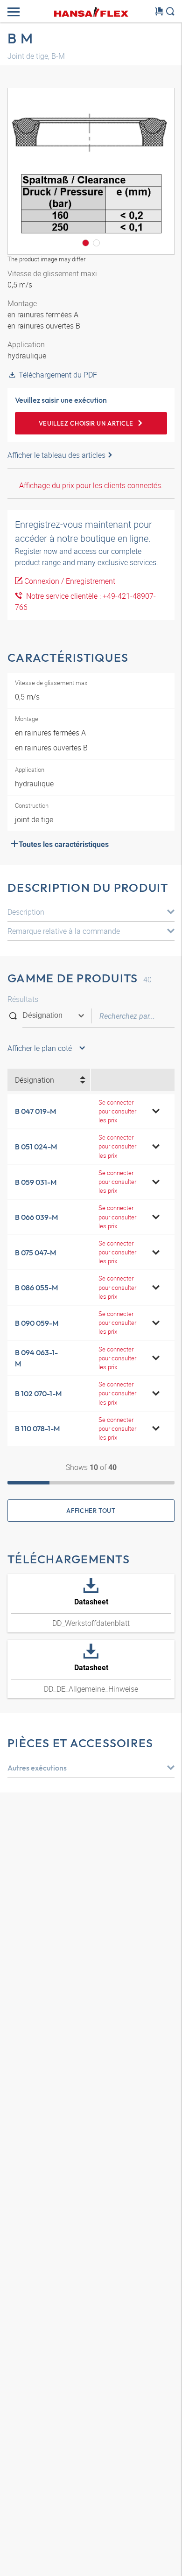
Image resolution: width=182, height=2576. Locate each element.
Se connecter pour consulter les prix (117, 1111)
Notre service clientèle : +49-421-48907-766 (85, 602)
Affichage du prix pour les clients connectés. (91, 485)
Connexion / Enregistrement (70, 581)
